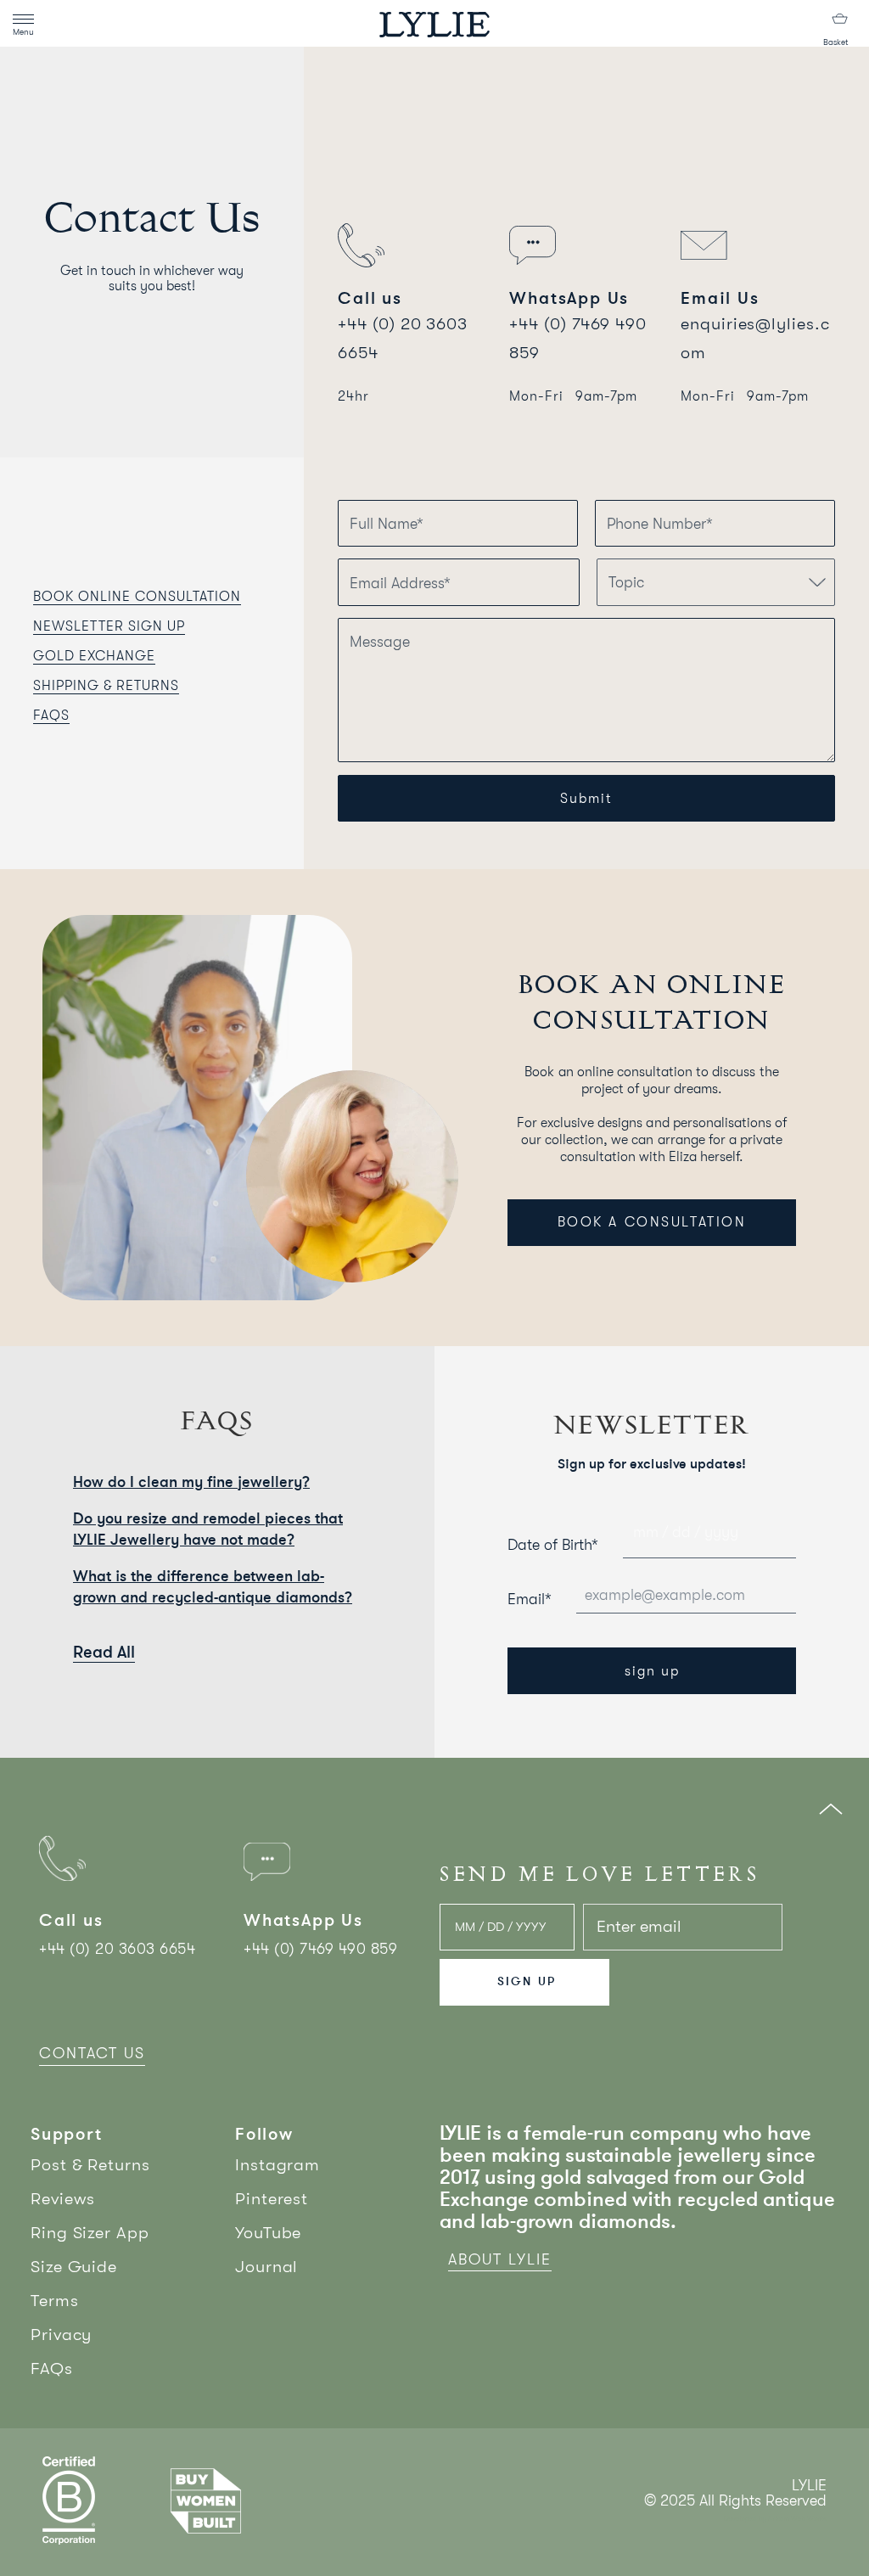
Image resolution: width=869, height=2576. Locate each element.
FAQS (51, 716)
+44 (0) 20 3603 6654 (117, 1949)
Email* (530, 1599)
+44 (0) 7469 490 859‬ (320, 1949)
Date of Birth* (553, 1545)
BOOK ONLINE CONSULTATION (137, 597)
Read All (104, 1652)
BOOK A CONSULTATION (652, 1222)
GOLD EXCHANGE (94, 656)
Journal (266, 2267)
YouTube (268, 2233)
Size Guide (74, 2267)
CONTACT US (92, 2053)
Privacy (61, 2335)
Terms (55, 2301)
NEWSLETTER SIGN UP (109, 626)
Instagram (278, 2165)
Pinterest (272, 2199)
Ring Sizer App (90, 2233)
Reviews (63, 2199)
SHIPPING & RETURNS (106, 686)
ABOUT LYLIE (500, 2259)
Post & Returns (90, 2165)
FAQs (52, 2368)
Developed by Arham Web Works (775, 2519)
